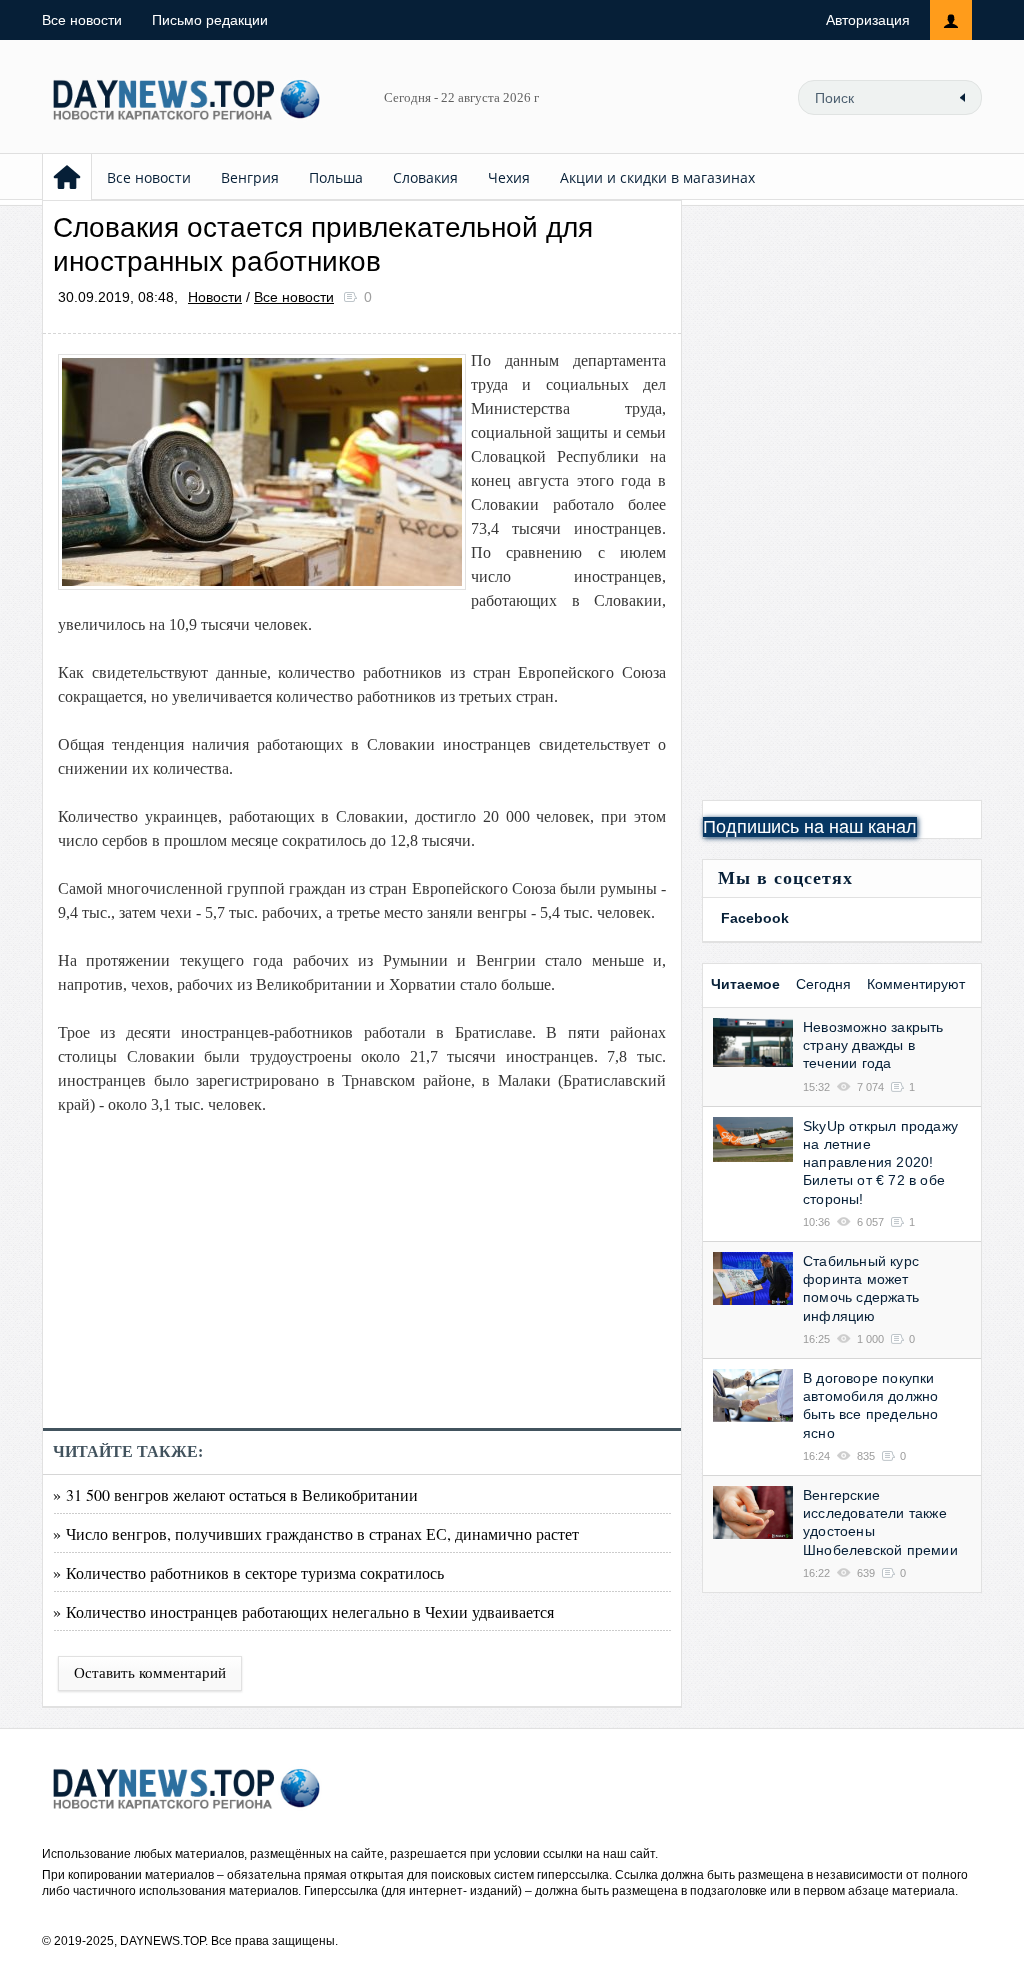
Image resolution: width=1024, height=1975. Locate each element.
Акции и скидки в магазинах (657, 177)
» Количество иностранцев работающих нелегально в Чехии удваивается (303, 1611)
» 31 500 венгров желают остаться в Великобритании (235, 1494)
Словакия (425, 177)
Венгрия (250, 177)
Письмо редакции (210, 20)
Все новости (82, 20)
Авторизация (868, 20)
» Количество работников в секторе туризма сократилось (248, 1572)
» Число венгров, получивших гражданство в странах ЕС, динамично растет (316, 1533)
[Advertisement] (362, 1288)
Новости (215, 297)
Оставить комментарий (150, 1673)
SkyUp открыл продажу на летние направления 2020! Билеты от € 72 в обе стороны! (880, 1162)
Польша (336, 177)
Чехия (509, 177)
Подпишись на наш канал (810, 827)
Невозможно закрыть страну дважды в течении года (873, 1045)
